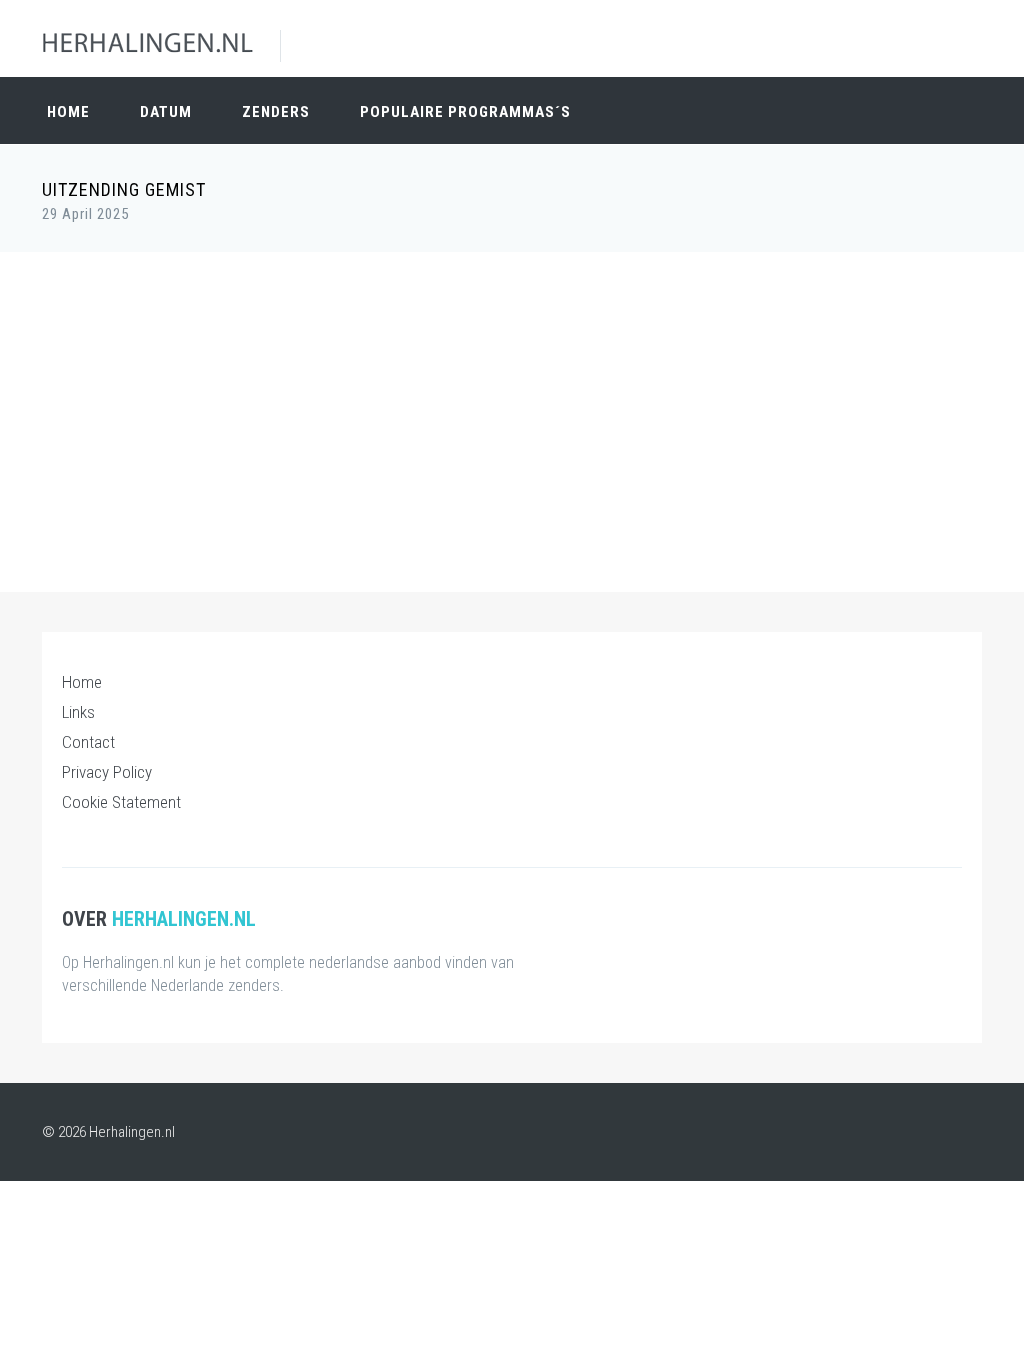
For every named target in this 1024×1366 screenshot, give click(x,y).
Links (78, 712)
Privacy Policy (107, 772)
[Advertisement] (512, 412)
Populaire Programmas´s (465, 112)
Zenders (276, 112)
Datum (166, 112)
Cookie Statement (121, 802)
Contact (88, 742)
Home (68, 112)
